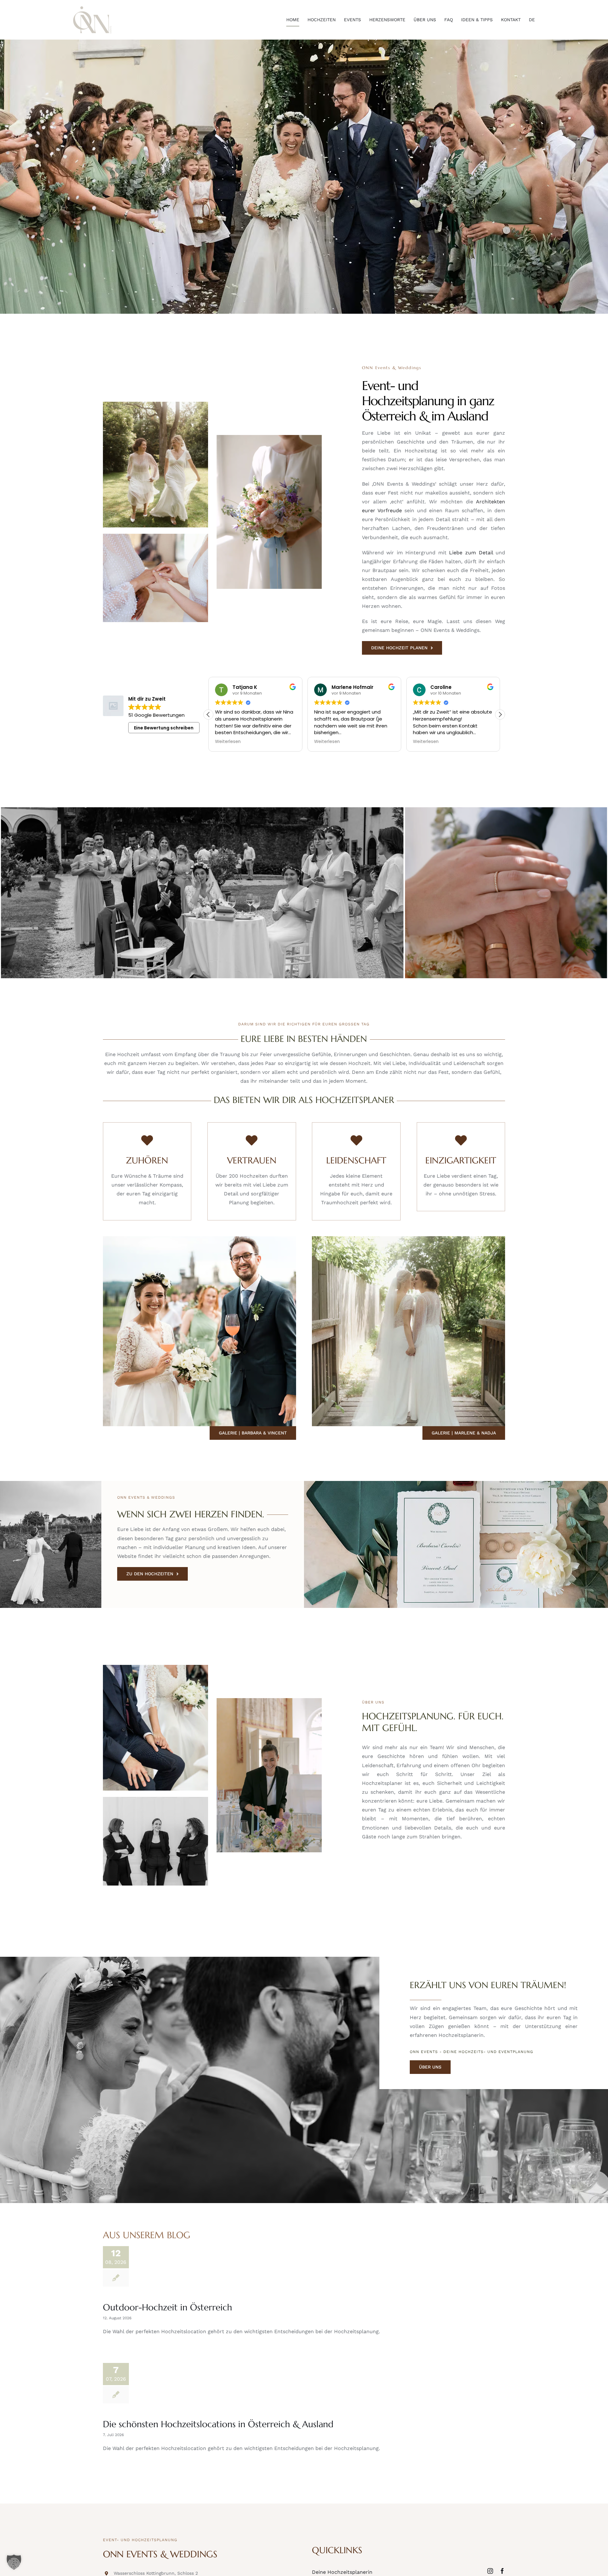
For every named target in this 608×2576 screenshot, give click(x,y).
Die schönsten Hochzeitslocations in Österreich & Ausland (218, 2424)
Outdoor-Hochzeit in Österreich (168, 2307)
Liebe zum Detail (471, 553)
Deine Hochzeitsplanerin (342, 2572)
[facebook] (502, 2571)
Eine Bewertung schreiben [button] (164, 728)
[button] (500, 715)
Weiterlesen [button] (228, 742)
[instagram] (490, 2571)
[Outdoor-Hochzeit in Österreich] (185, 2267)
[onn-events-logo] (92, 9)
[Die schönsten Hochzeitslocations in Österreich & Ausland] (185, 2384)
